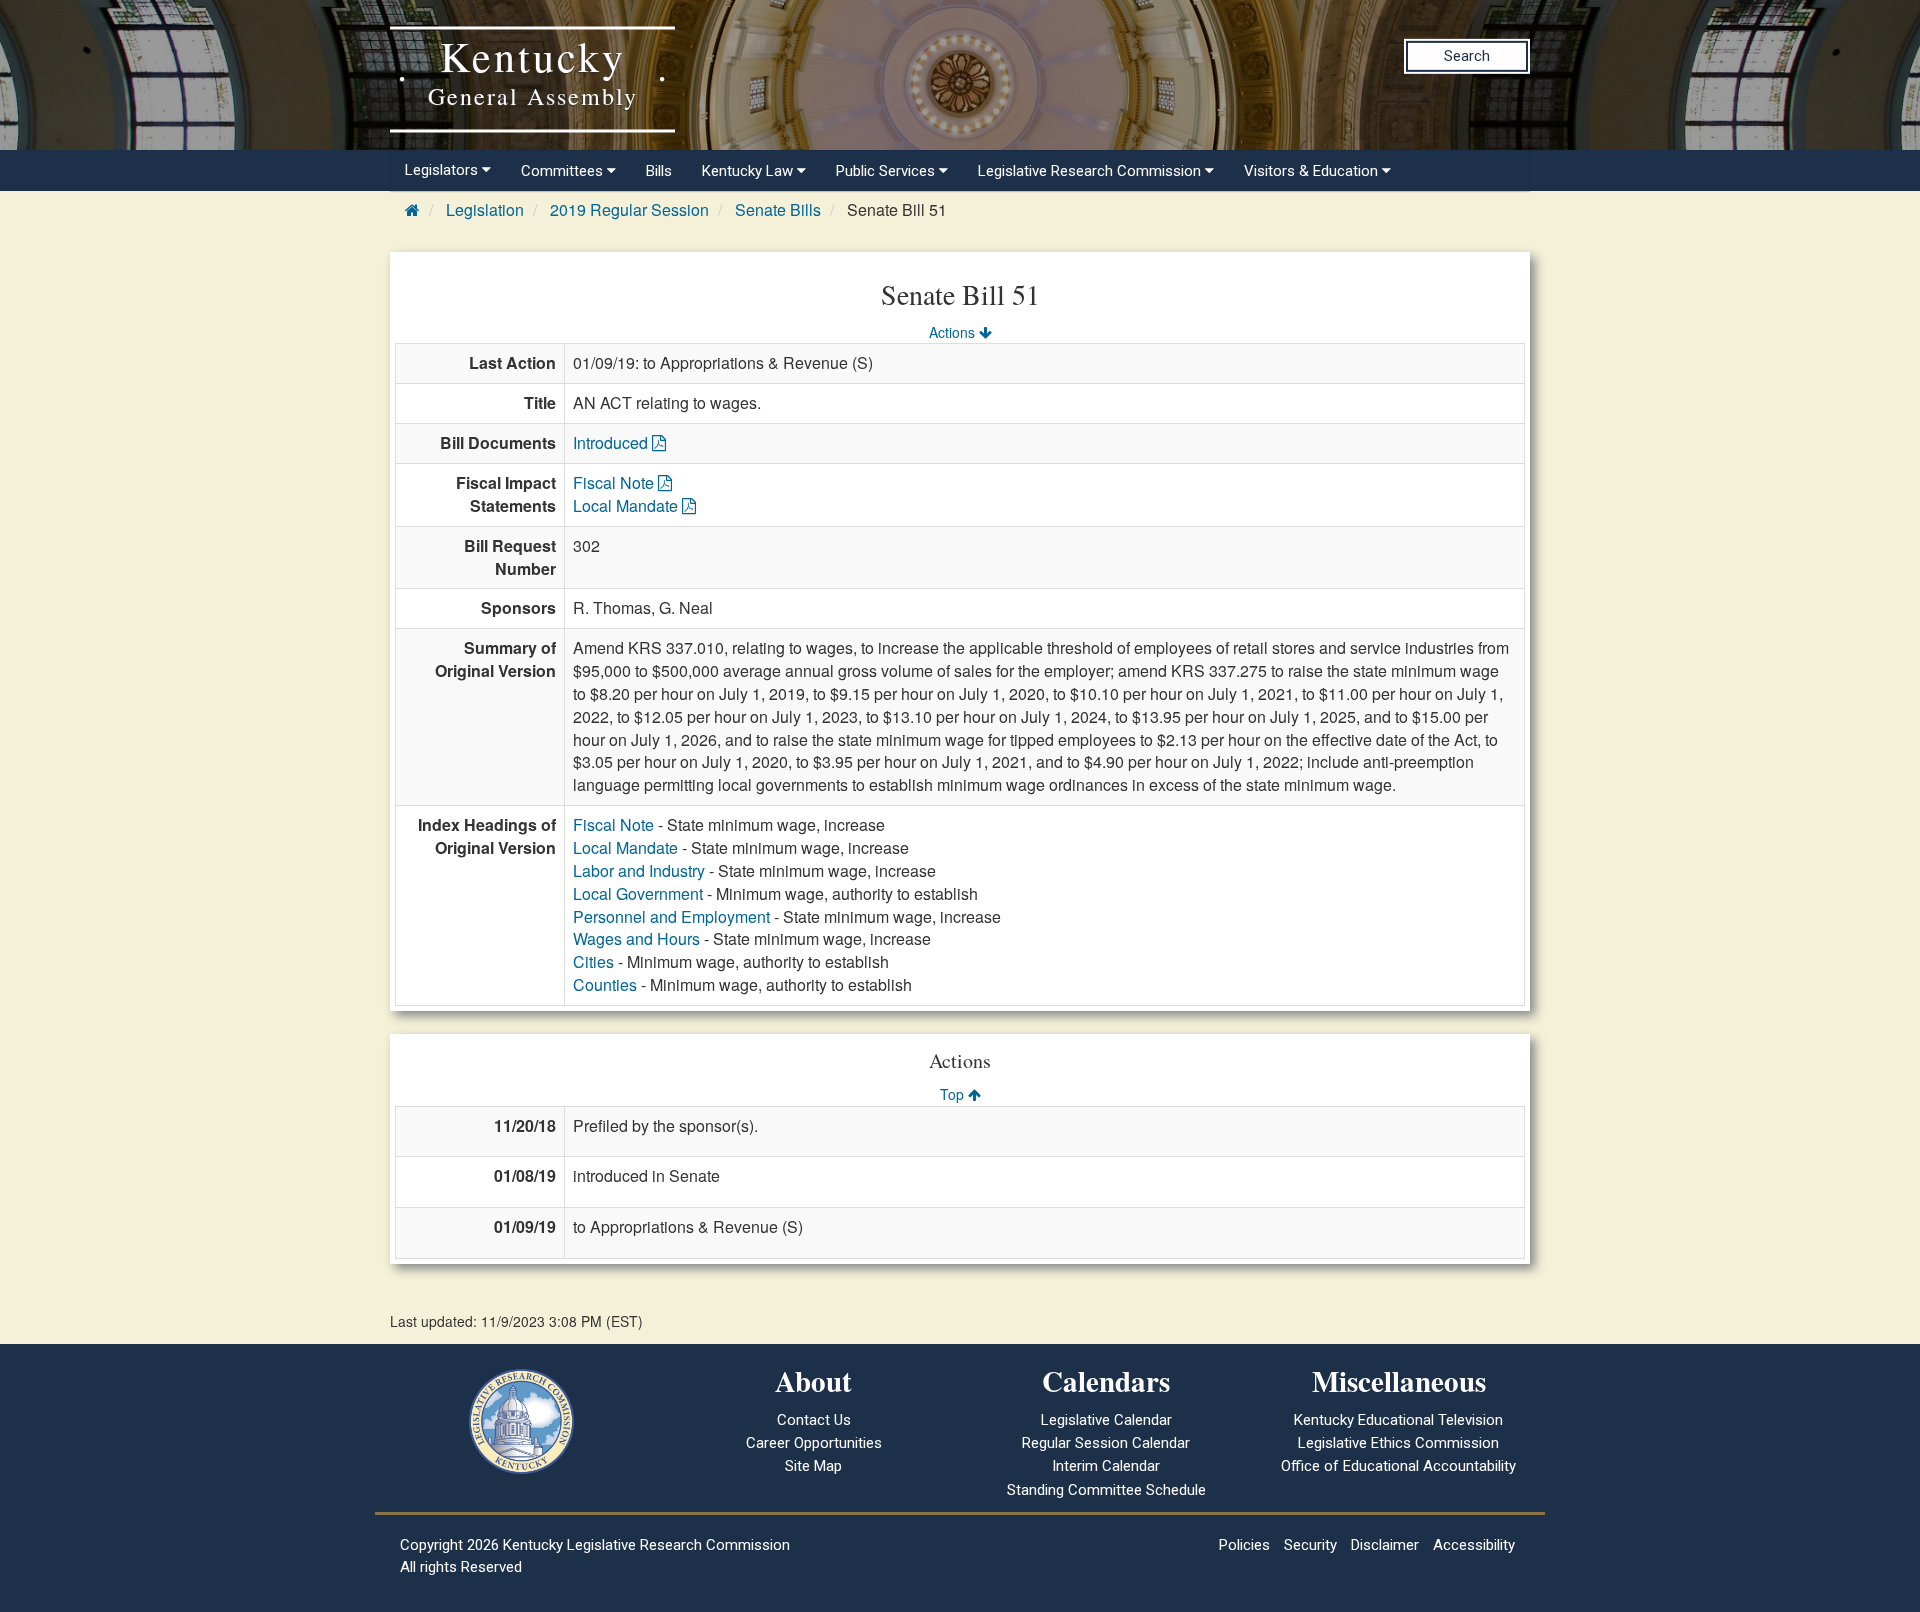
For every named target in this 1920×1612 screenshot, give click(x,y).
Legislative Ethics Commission (1398, 1443)
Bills (659, 171)
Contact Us (814, 1420)
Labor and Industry (639, 870)
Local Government (638, 893)
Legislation (485, 209)
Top (954, 1094)
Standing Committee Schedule (1106, 1490)
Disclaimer (1385, 1545)
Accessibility (1474, 1545)
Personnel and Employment (671, 916)
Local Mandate (627, 505)
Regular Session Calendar (1106, 1443)
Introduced (612, 442)
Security (1310, 1545)
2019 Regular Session (629, 209)
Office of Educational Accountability (1398, 1466)
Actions (954, 332)
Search (1467, 56)
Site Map (813, 1466)
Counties (605, 984)
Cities (593, 961)
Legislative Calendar (1106, 1420)
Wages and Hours (636, 938)
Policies (1244, 1545)
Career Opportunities (814, 1443)
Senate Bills (778, 209)
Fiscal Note (615, 482)
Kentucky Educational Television (1398, 1420)
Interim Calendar (1106, 1466)
